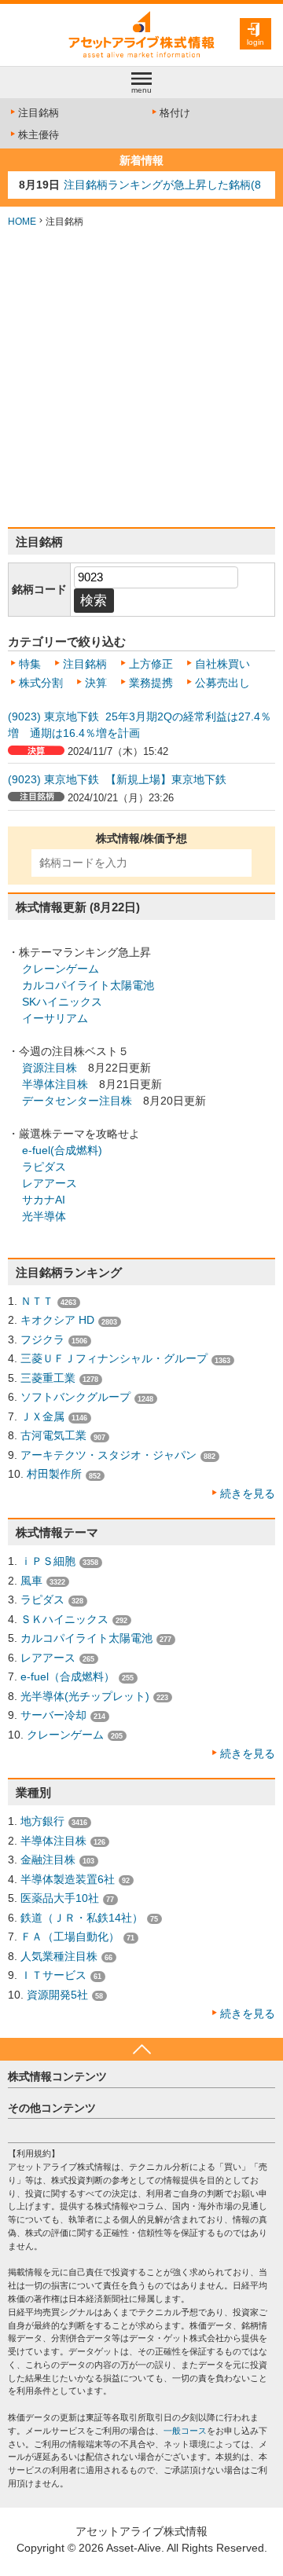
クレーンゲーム (61, 969)
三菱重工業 (48, 1378)
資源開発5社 (57, 1995)
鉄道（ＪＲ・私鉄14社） (82, 1918)
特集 (30, 664)
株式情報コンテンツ (57, 2076)
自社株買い (222, 664)
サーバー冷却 (53, 1715)
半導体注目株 (55, 1084)
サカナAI (44, 1200)
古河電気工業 (53, 1435)
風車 (31, 1581)
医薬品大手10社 (60, 1898)
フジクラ (42, 1339)
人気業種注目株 (59, 1956)
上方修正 (151, 664)
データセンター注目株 (77, 1101)
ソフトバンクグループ (75, 1397)
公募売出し (222, 683)
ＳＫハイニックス (64, 1619)
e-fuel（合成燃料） (68, 1676)
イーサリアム (55, 1018)
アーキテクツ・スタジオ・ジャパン (108, 1455)
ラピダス (44, 1167)
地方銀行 (42, 1821)
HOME (22, 222)
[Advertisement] (141, 378)
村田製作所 (54, 1474)
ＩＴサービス (53, 1975)
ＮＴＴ (37, 1301)
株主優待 (39, 135)
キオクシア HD (57, 1320)
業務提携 (151, 683)
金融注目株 (48, 1860)
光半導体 (44, 1216)
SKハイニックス (62, 1002)
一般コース (185, 2431)
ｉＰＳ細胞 (48, 1561)
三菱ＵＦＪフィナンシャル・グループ (114, 1358)
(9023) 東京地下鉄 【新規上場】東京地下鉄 (117, 779)
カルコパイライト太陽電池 (88, 985)
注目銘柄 (39, 113)
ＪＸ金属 (42, 1416)
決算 (96, 683)
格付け (175, 113)
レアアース (50, 1183)
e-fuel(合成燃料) (62, 1150)
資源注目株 (50, 1068)
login (255, 42)
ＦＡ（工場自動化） (70, 1937)
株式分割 (41, 683)
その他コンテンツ (52, 2108)
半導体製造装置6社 (68, 1879)
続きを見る (248, 1493)
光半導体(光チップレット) (85, 1696)
